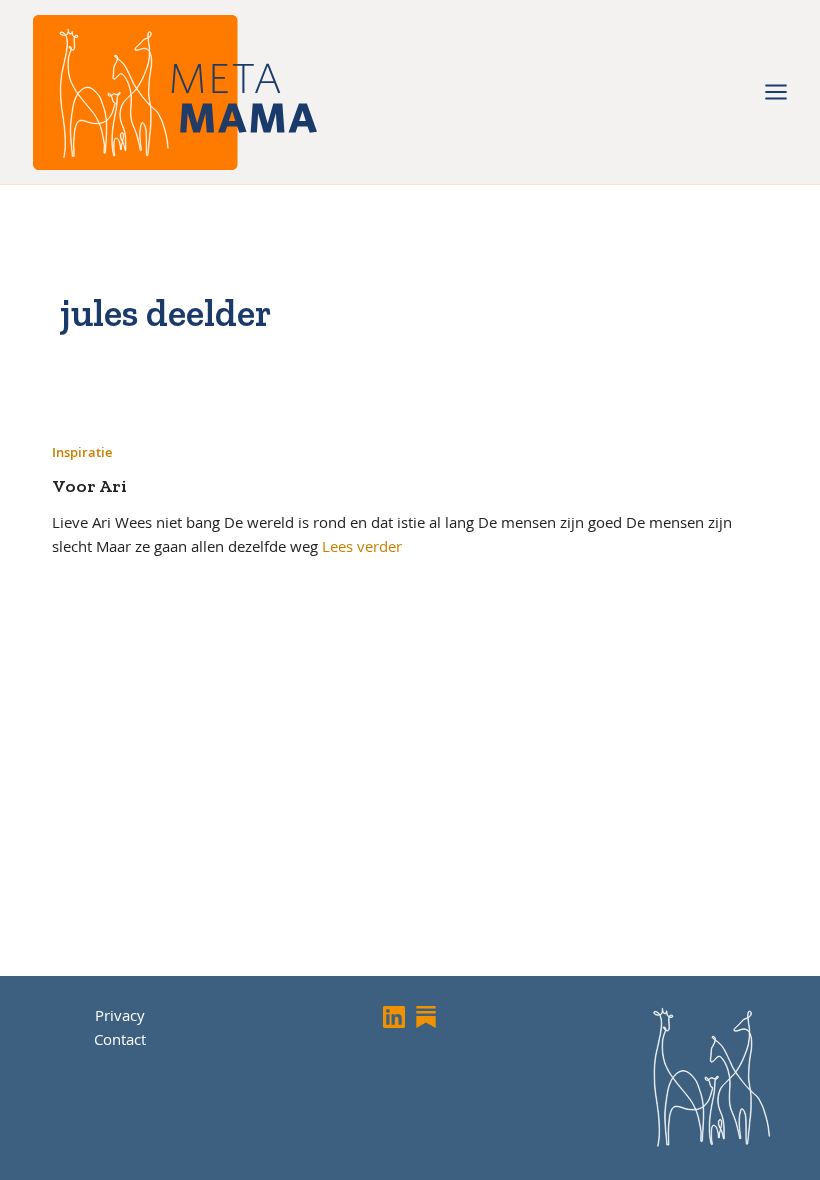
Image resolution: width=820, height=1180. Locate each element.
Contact (120, 1039)
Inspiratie (82, 452)
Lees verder (362, 546)
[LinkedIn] (394, 1017)
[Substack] (426, 1017)
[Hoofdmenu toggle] (776, 92)
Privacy (120, 1015)
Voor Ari (89, 486)
